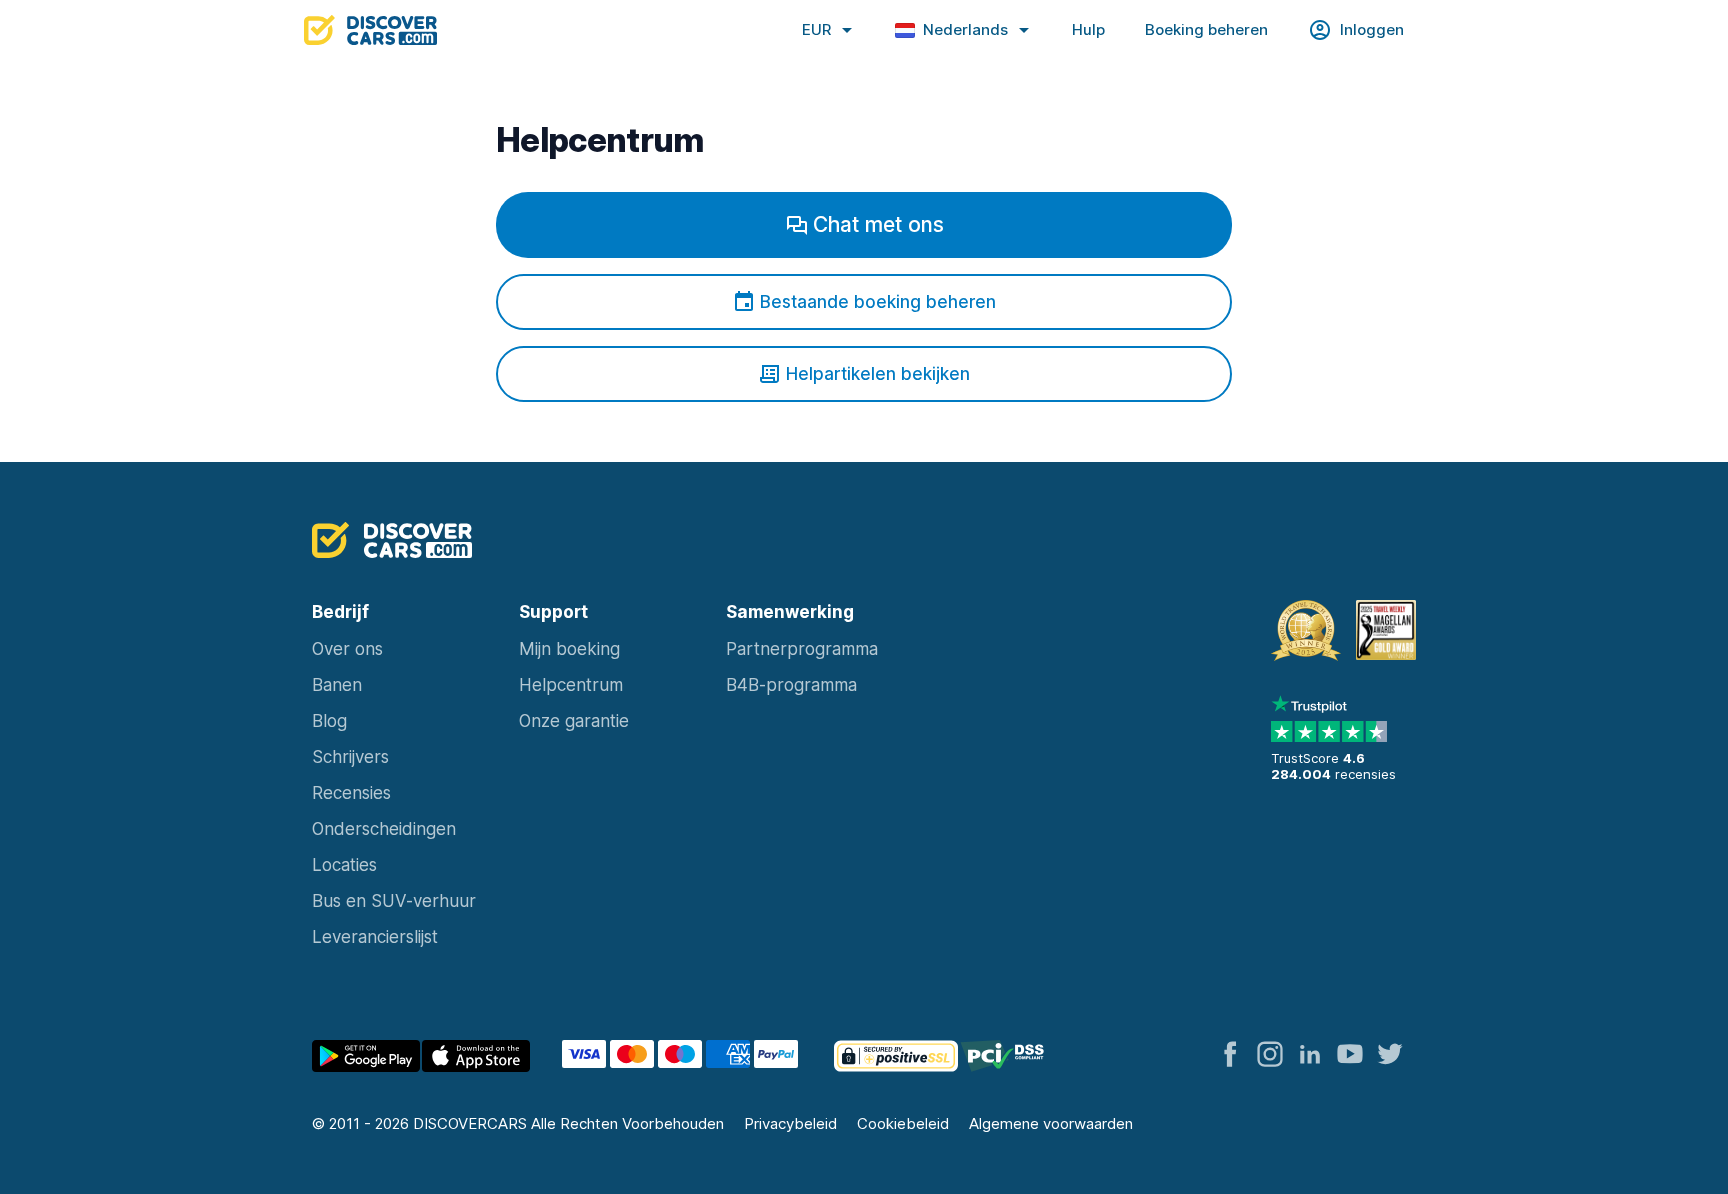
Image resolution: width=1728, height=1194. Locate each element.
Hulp (1088, 29)
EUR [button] (816, 29)
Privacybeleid (790, 1123)
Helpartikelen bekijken (878, 374)
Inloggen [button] (1372, 29)
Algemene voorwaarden (1051, 1123)
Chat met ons (878, 224)
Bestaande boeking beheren (878, 302)
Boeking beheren (1206, 29)
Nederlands (965, 29)
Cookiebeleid (903, 1123)
